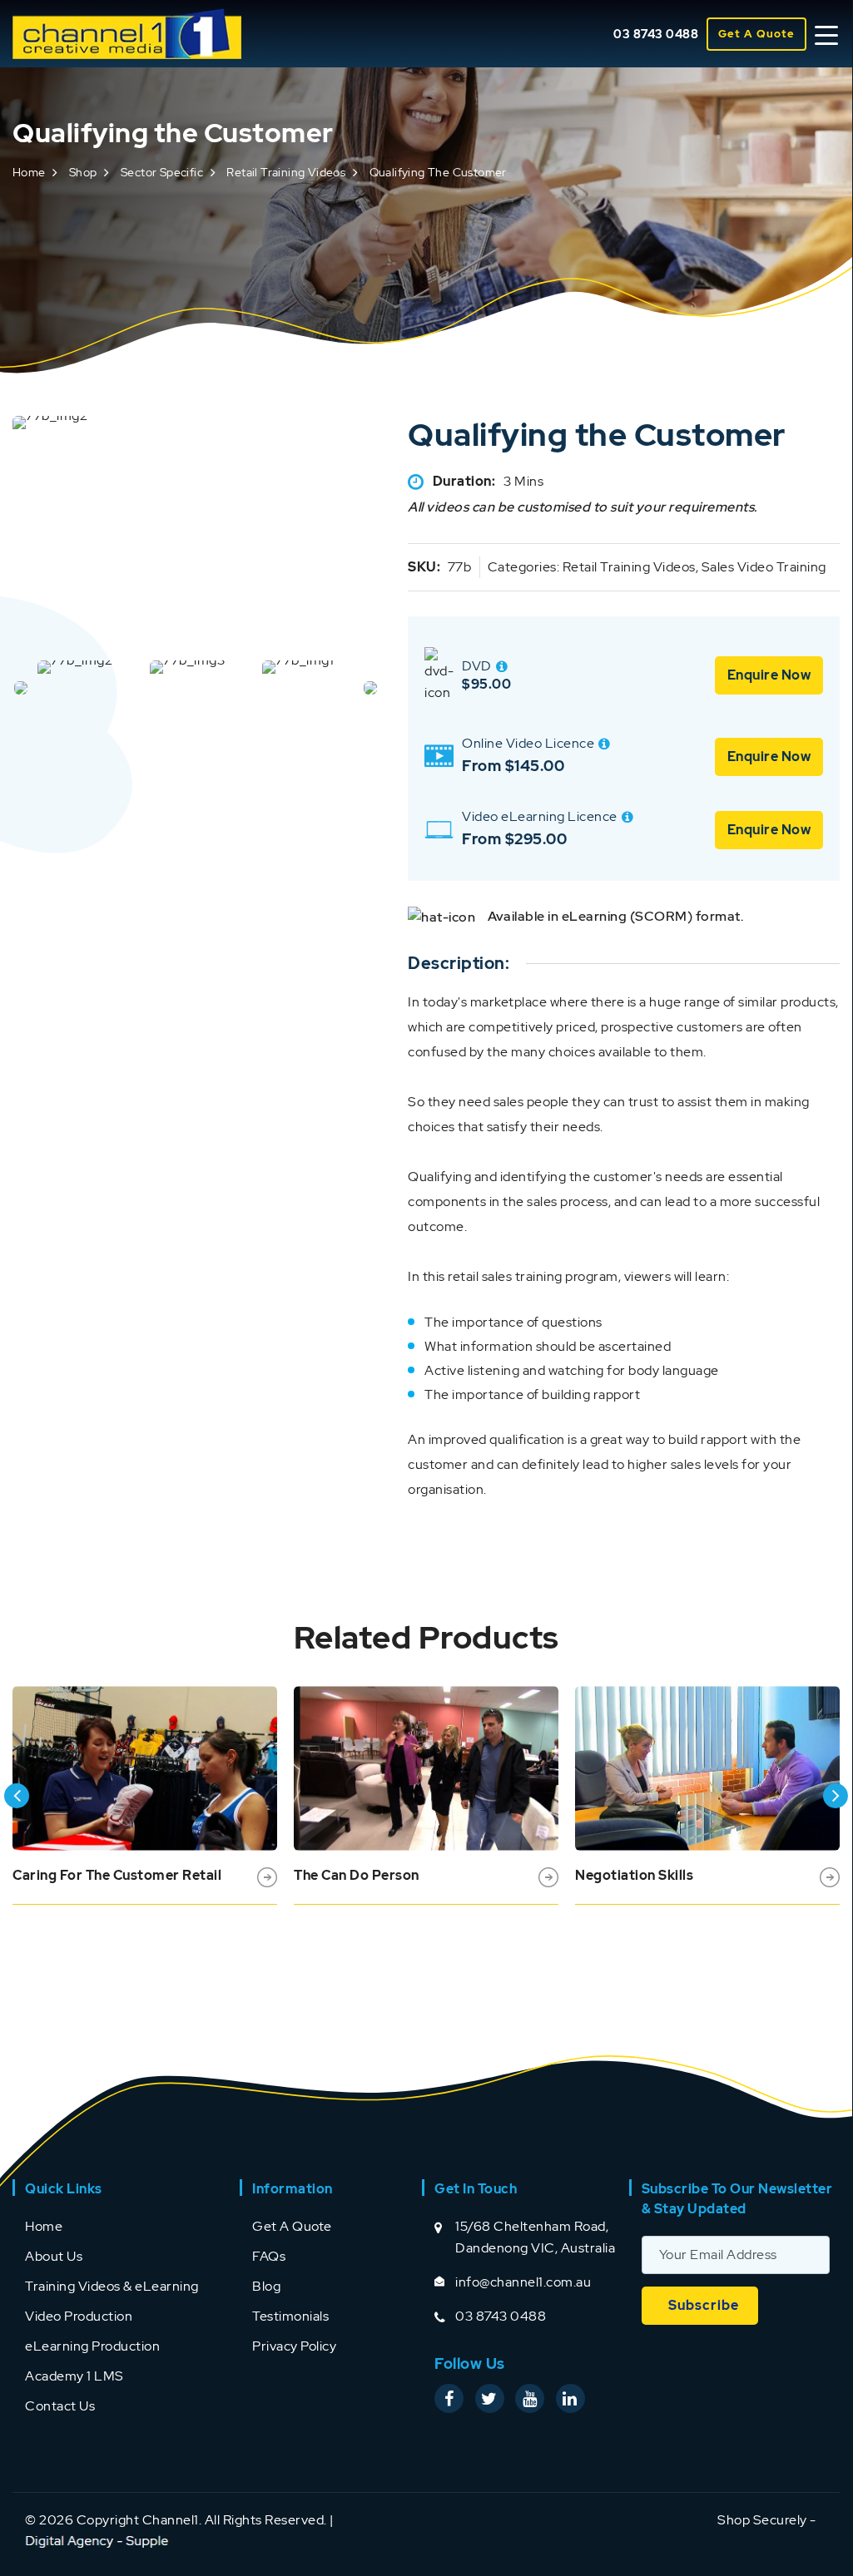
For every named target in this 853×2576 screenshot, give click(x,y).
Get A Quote (756, 34)
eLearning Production (92, 2346)
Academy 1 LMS (74, 2376)
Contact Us (60, 2406)
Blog (266, 2286)
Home (29, 172)
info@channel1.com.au (523, 2282)
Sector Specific (162, 172)
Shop (83, 172)
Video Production (79, 2316)
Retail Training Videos (286, 172)
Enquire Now (769, 675)
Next (836, 1796)
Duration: (464, 481)
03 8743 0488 (656, 34)
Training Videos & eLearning (112, 2286)
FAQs (269, 2256)
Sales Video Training (764, 567)
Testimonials (290, 2316)
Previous (17, 1796)
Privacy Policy (294, 2346)
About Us (54, 2256)
